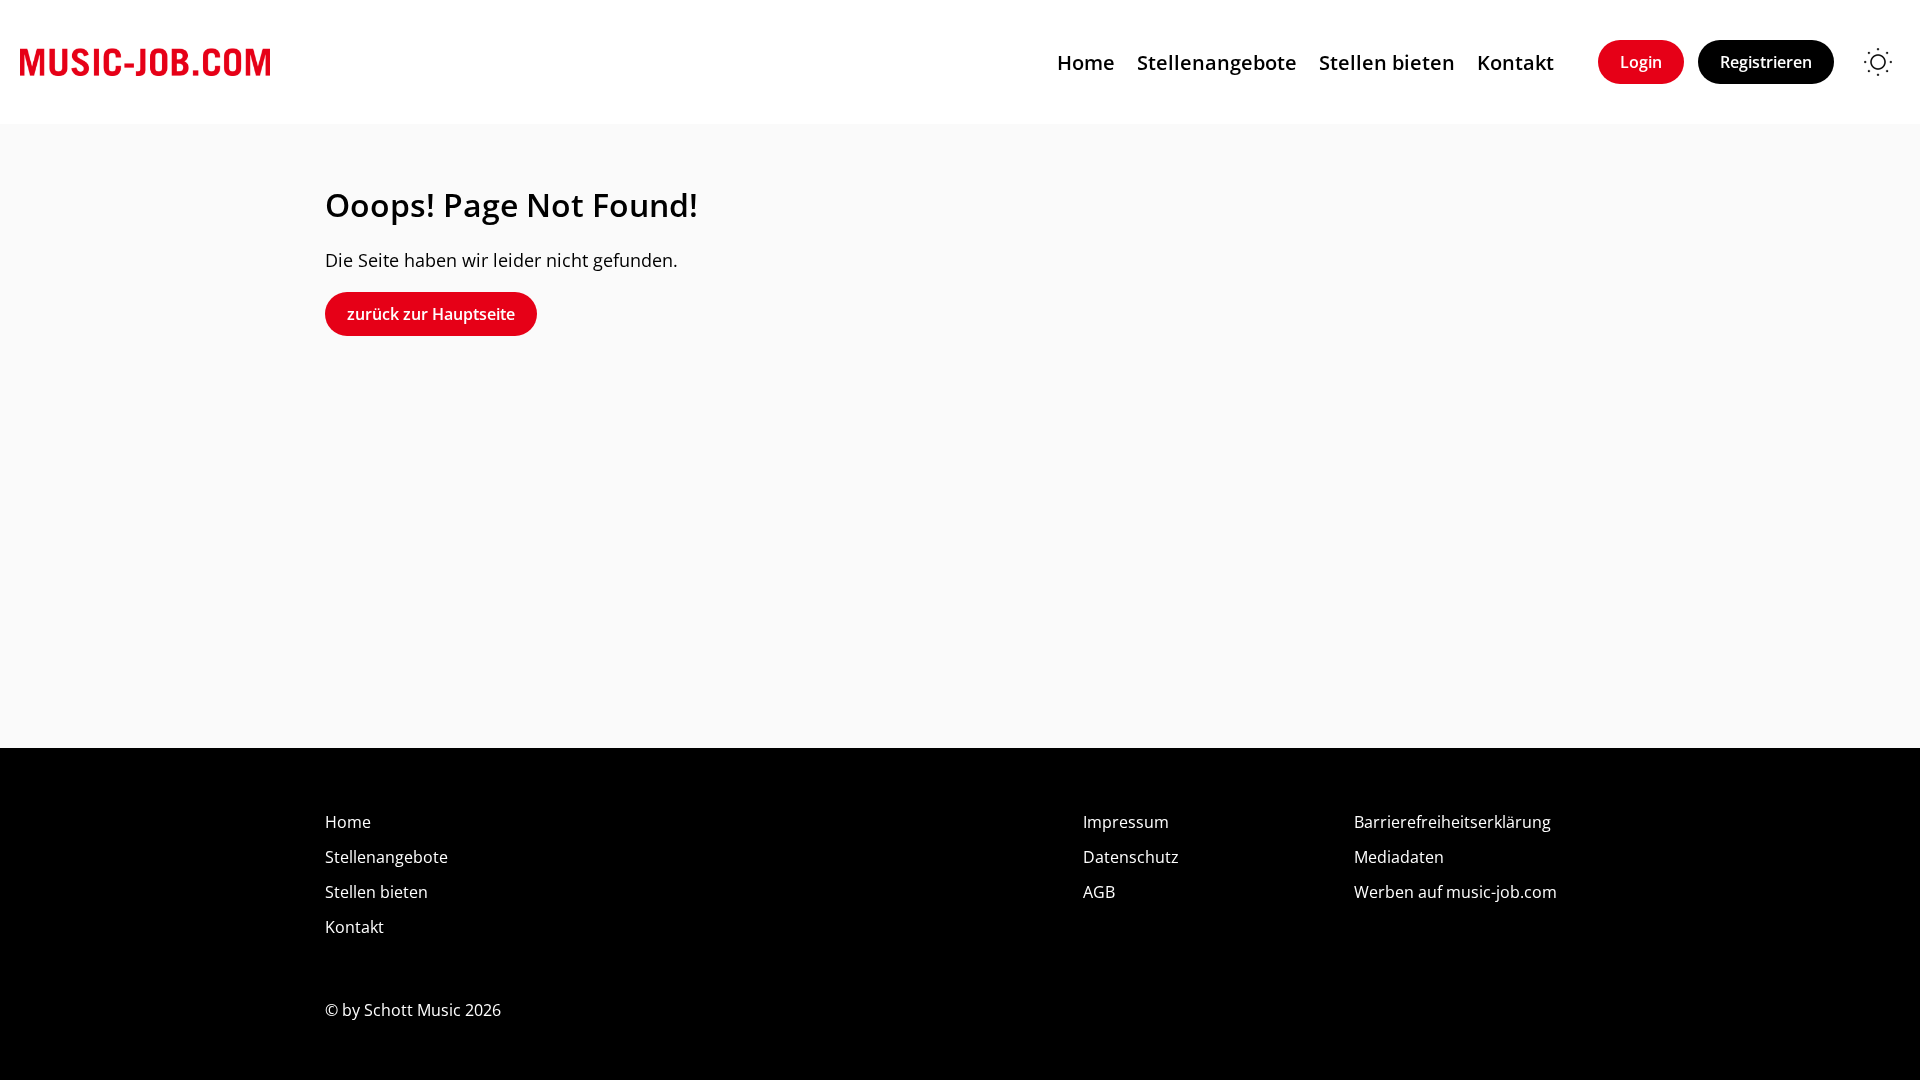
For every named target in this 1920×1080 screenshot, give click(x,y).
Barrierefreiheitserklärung (1452, 822)
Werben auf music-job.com (1455, 892)
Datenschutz (1131, 857)
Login (1641, 62)
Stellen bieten (1387, 62)
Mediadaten (1399, 857)
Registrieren (1766, 62)
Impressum (1126, 822)
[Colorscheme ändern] (1878, 62)
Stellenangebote (1217, 62)
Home (1086, 62)
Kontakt (1515, 62)
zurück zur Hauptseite (431, 314)
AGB (1099, 892)
